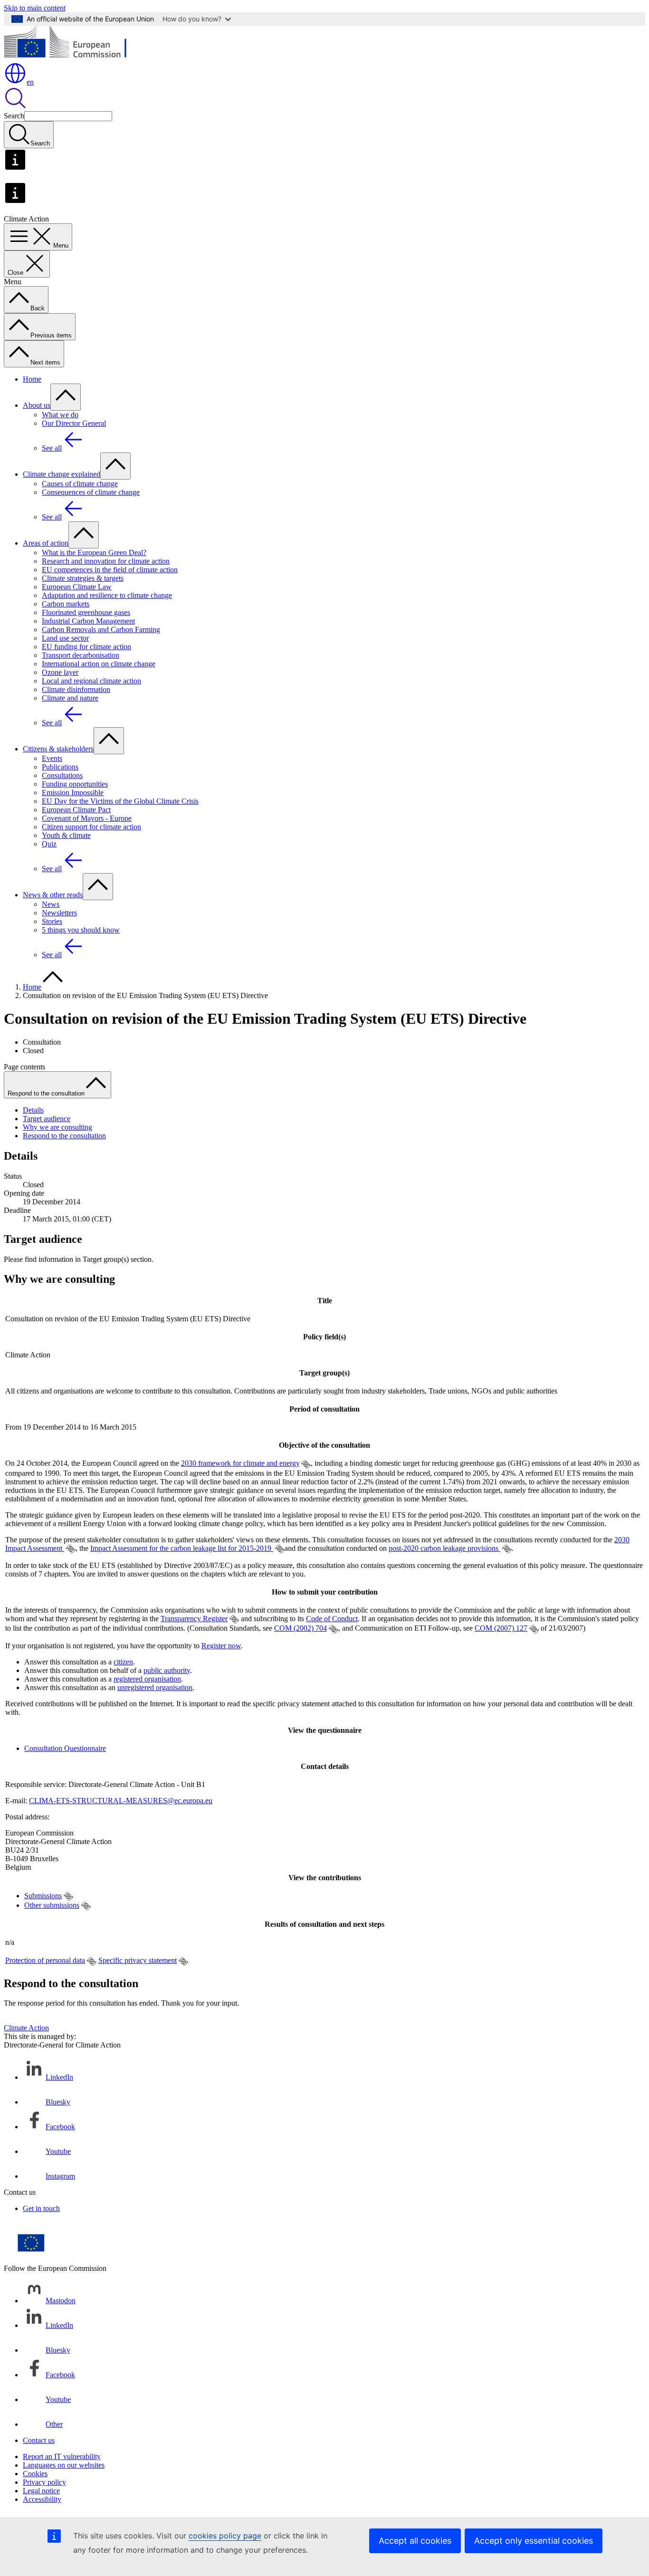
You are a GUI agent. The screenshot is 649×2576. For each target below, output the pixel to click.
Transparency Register (194, 1619)
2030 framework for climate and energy (240, 1463)
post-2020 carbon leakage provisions (444, 1548)
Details (33, 1110)
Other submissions (52, 1905)
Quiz (49, 844)
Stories (52, 921)
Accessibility (42, 2499)
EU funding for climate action (86, 647)
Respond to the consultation (64, 1136)
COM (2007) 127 (501, 1628)
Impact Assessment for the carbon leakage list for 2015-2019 (182, 1548)
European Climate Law (77, 587)
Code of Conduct (332, 1619)
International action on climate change (99, 664)
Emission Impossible (73, 793)
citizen (123, 1662)
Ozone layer (60, 672)
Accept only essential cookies (534, 2541)
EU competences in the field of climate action (110, 570)
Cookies (35, 2474)
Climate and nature (70, 698)
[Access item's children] (66, 397)
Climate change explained (62, 474)
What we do (60, 415)
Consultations (62, 775)
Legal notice (41, 2491)
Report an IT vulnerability (62, 2456)
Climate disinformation (76, 689)
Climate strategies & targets (83, 578)
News (51, 904)
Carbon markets (66, 604)
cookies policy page (225, 2536)
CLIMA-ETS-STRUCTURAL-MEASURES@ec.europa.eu (121, 1801)
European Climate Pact (76, 810)
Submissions (43, 1896)
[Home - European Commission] (73, 57)
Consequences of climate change (91, 492)
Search (14, 116)
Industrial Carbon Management (88, 621)
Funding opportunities (75, 784)
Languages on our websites (64, 2465)
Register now (221, 1646)
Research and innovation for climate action (106, 561)
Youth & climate (66, 835)
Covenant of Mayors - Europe (87, 818)
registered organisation (147, 1679)
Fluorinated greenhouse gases (86, 612)
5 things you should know (81, 930)
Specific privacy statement (138, 1960)
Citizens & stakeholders (58, 749)
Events (52, 758)
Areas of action (46, 543)
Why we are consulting (57, 1127)
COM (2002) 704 (301, 1628)
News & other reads (53, 895)
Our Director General (74, 423)
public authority (167, 1670)
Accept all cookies (415, 2541)
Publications (60, 767)
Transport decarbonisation (81, 655)
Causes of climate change (80, 484)
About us (37, 405)
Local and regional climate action (91, 681)
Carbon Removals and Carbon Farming (101, 630)
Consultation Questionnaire (65, 1748)
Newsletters (59, 913)
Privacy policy (44, 2482)
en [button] (30, 82)
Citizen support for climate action (91, 827)
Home (32, 379)
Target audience (47, 1119)
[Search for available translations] (306, 1464)
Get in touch (41, 2208)
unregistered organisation (155, 1687)
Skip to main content (35, 8)
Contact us (39, 2440)
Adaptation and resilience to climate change (107, 595)
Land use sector (65, 638)
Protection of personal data (45, 1960)
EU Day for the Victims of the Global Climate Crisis (120, 801)
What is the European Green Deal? (94, 553)
